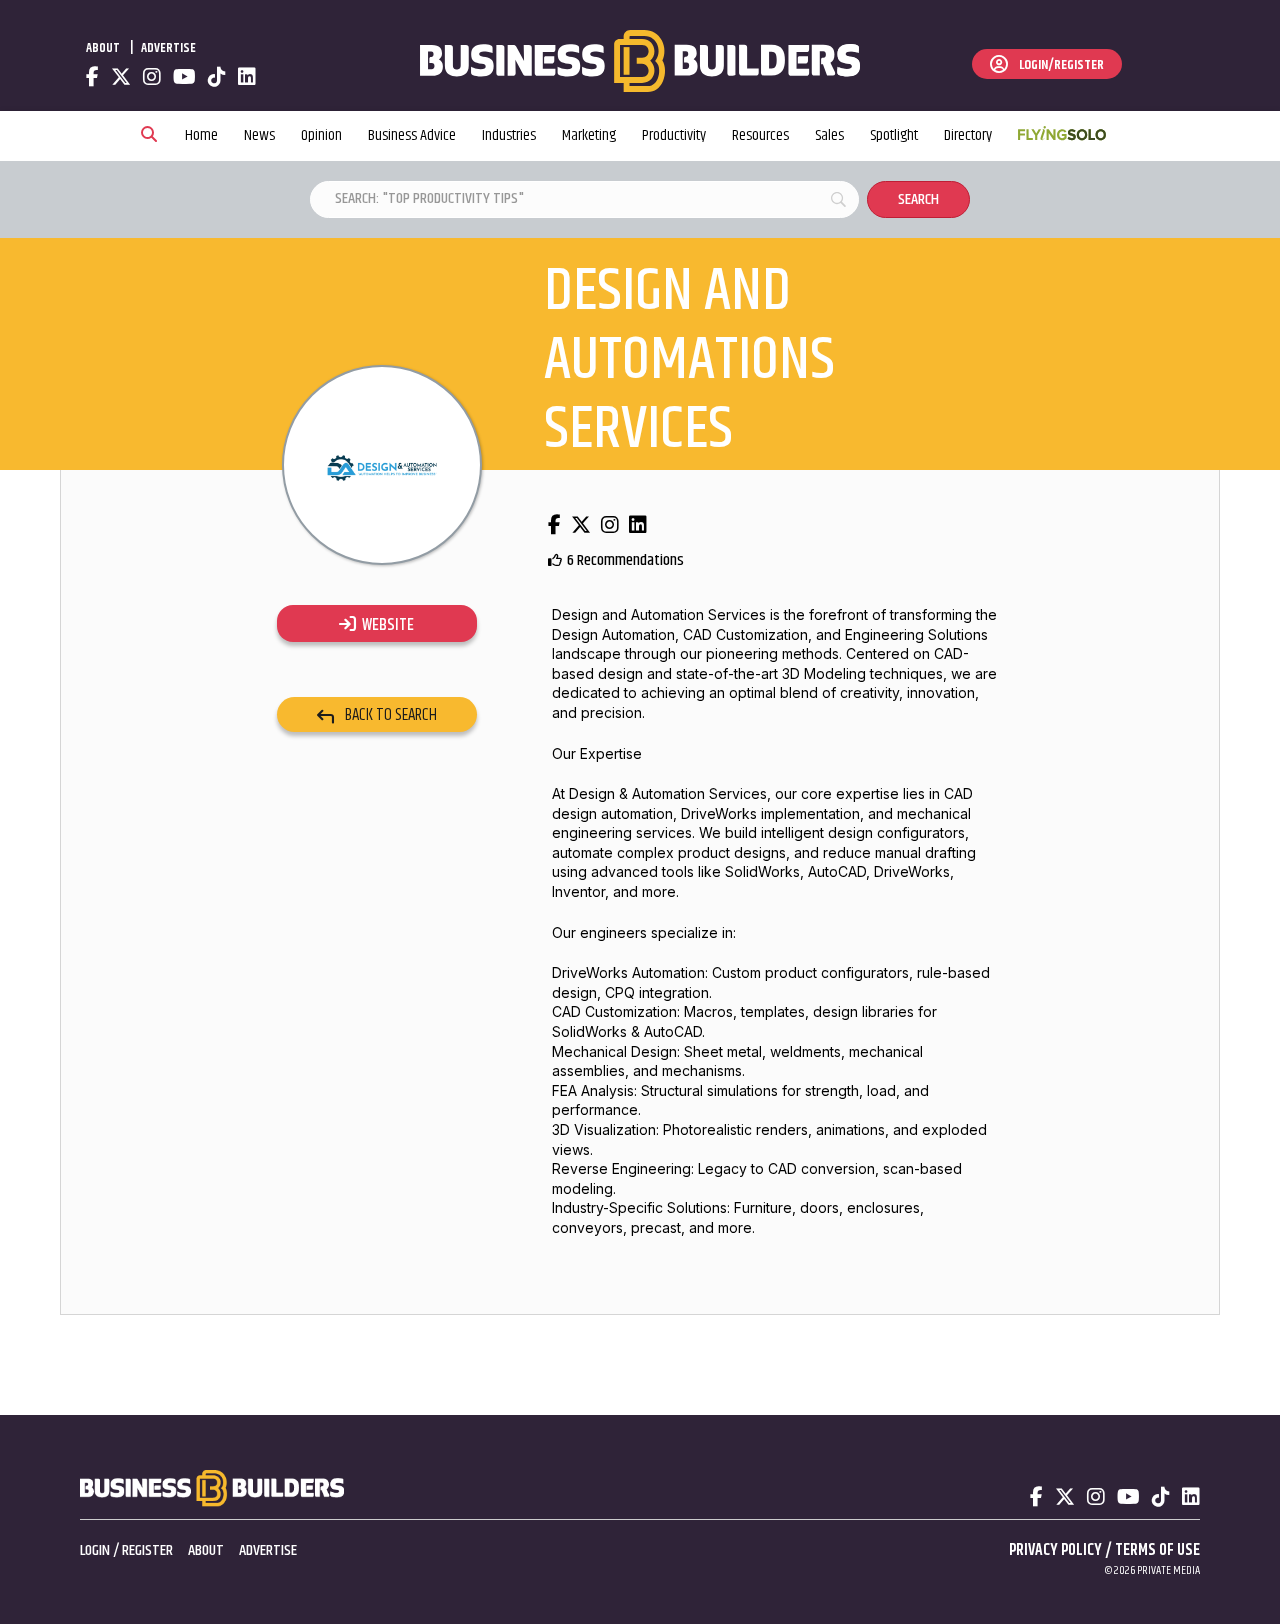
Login (95, 1550)
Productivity (674, 135)
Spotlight (894, 135)
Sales (829, 135)
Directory (968, 135)
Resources (760, 135)
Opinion (321, 135)
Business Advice (412, 135)
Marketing (589, 135)
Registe (144, 1550)
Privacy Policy (1055, 1550)
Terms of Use (1157, 1550)
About (103, 48)
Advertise (168, 48)
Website (385, 625)
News (259, 135)
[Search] (149, 136)
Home (201, 135)
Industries (509, 135)
